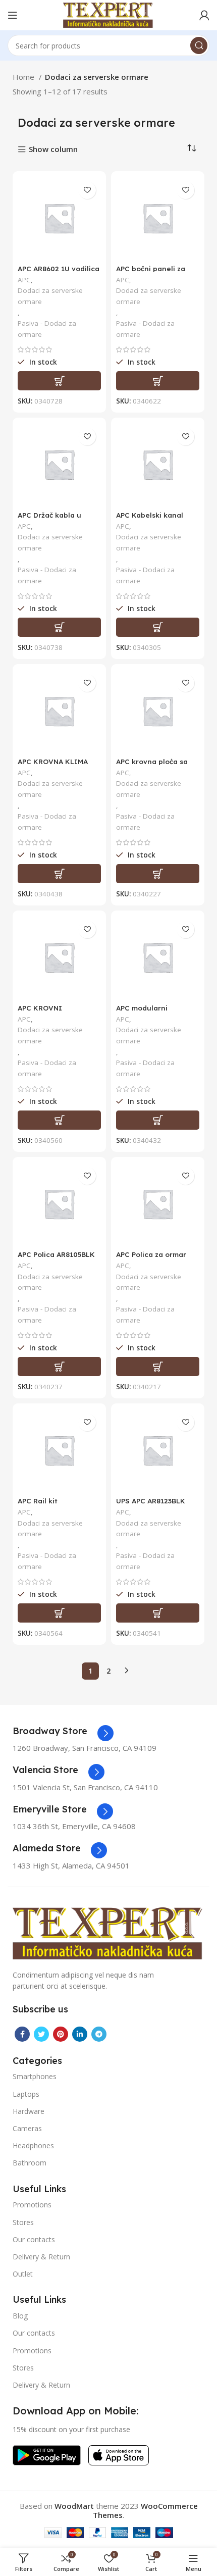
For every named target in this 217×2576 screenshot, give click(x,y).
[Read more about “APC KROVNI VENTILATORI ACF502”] (59, 1120)
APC (24, 280)
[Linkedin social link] (80, 2034)
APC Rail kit (38, 1501)
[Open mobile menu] (13, 15)
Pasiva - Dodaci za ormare (47, 329)
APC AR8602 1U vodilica (59, 268)
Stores (23, 2222)
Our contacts (34, 2239)
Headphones (33, 2145)
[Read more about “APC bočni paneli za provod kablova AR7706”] (158, 381)
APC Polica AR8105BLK (56, 1254)
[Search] (199, 45)
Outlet (23, 2274)
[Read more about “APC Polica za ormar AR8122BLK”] (158, 1367)
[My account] (204, 15)
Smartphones (35, 2076)
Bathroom (30, 2163)
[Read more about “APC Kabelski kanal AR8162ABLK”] (158, 627)
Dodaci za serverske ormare (50, 296)
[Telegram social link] (99, 2034)
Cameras (27, 2128)
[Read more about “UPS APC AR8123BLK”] (158, 1613)
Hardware (29, 2111)
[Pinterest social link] (61, 2034)
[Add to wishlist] (87, 190)
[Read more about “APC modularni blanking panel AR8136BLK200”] (158, 1120)
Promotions (32, 2205)
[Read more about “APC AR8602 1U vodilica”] (59, 381)
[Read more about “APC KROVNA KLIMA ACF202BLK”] (59, 874)
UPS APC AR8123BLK (151, 1501)
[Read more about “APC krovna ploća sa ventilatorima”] (158, 874)
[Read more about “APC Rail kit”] (59, 1613)
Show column (53, 150)
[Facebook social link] (22, 2034)
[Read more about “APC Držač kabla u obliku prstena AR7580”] (59, 627)
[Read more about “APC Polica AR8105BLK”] (59, 1367)
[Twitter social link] (41, 2034)
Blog (20, 2316)
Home (24, 77)
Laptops (26, 2094)
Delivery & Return (41, 2257)
